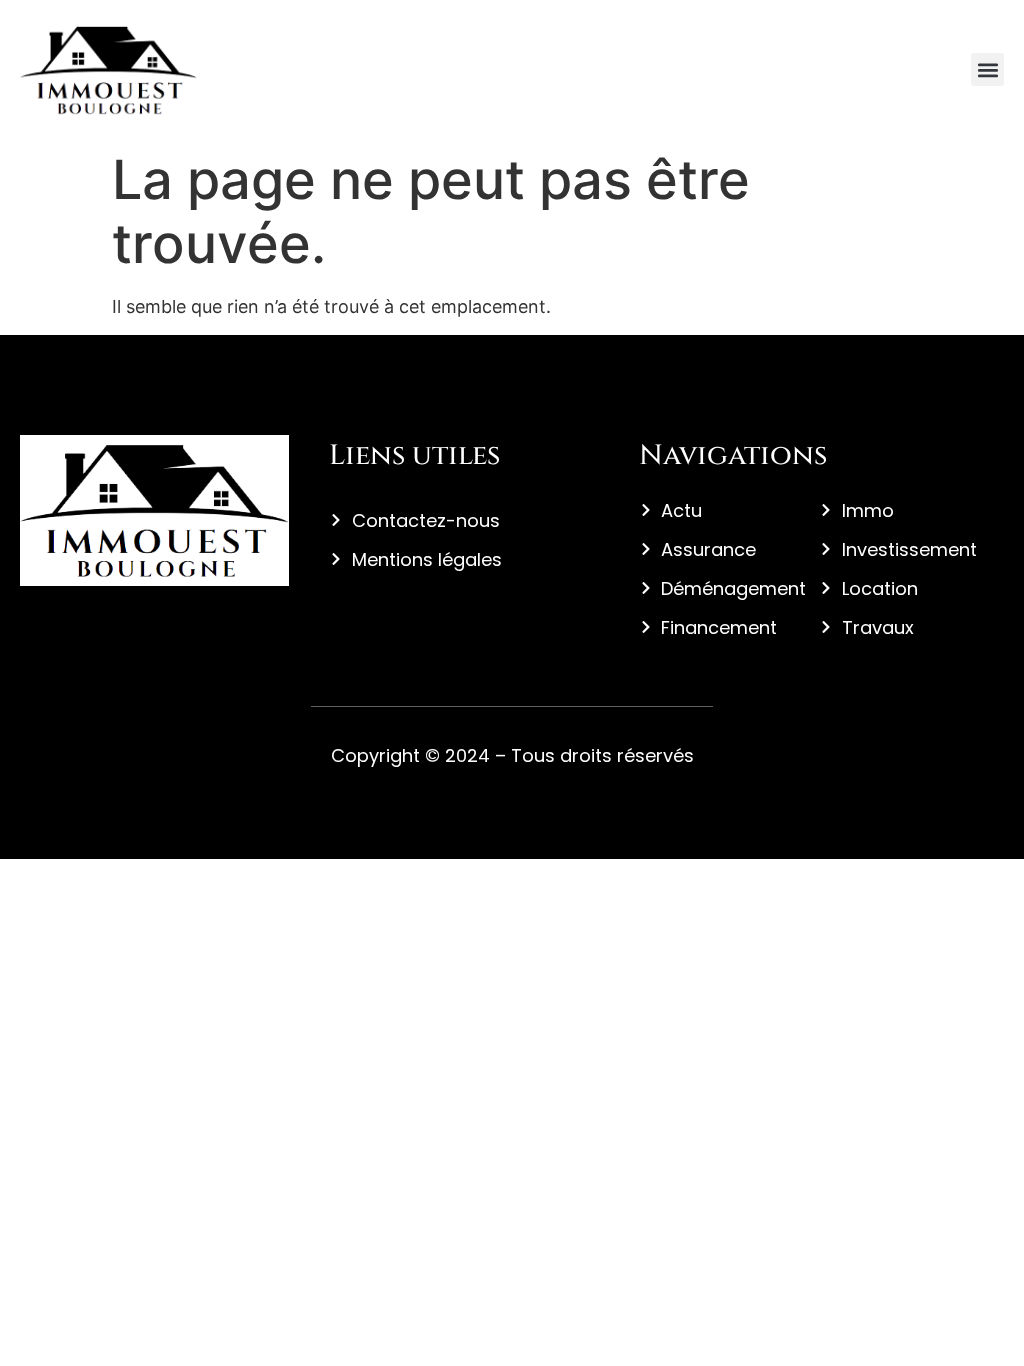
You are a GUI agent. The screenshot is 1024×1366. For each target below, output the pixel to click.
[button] (987, 69)
